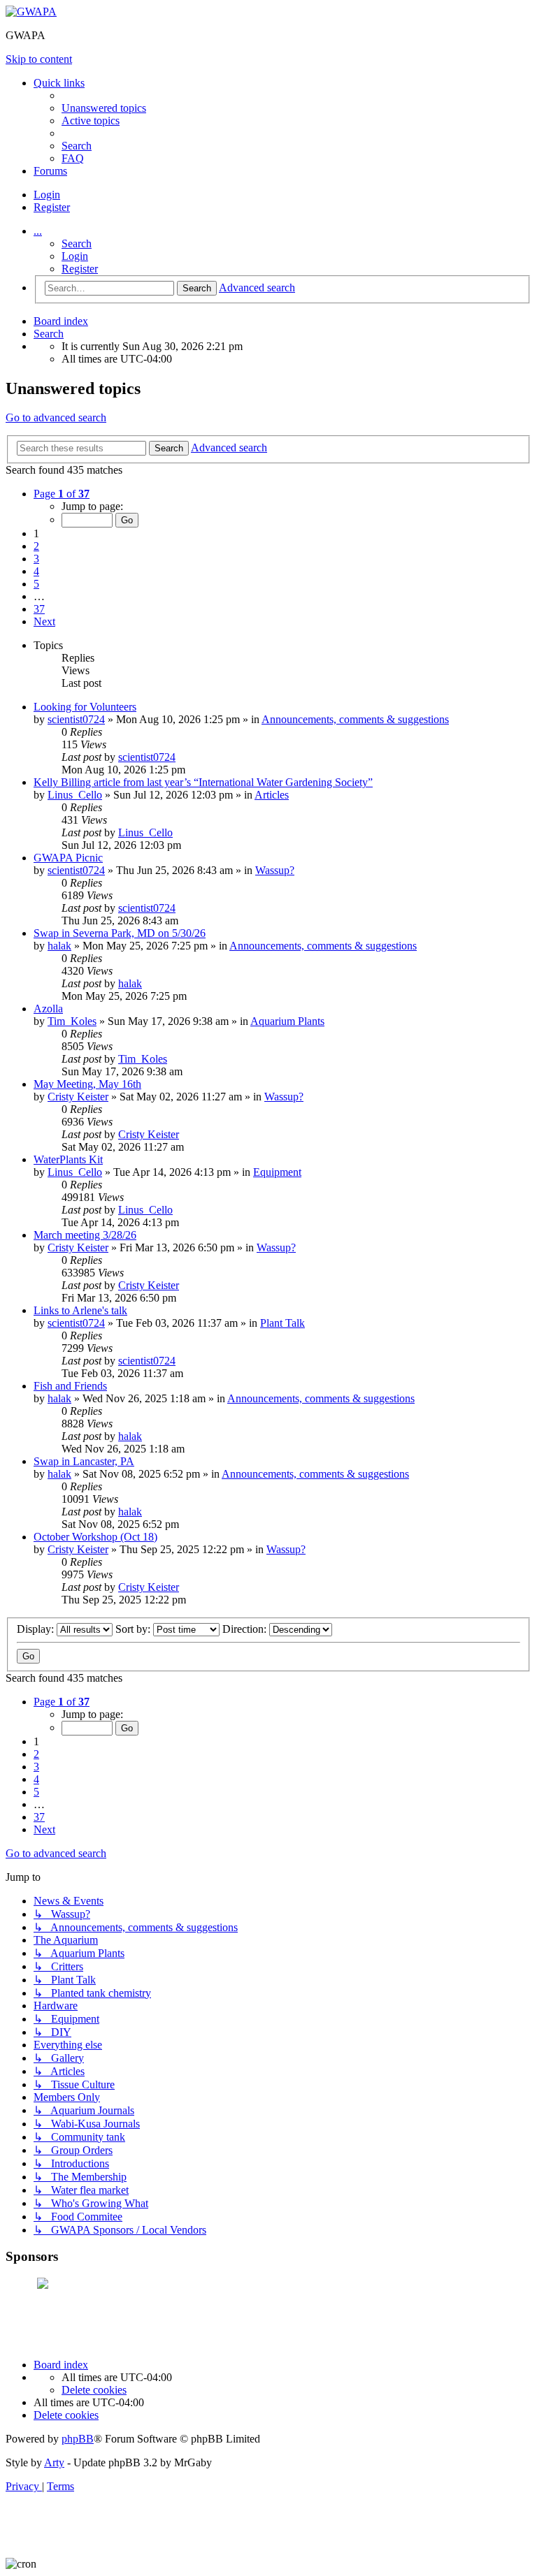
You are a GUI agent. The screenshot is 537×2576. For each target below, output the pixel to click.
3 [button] (36, 559)
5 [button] (36, 584)
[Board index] (31, 12)
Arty (54, 2462)
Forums (50, 171)
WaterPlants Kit (68, 1159)
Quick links (59, 83)
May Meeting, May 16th (87, 1084)
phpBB (78, 2439)
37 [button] (39, 609)
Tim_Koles (72, 1021)
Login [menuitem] (47, 195)
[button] (62, 494)
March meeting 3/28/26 (85, 1235)
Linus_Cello (75, 795)
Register (80, 269)
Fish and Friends (70, 1386)
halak (59, 946)
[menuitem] (104, 108)
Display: (37, 1629)
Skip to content (39, 59)
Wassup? (275, 870)
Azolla (48, 1009)
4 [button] (36, 571)
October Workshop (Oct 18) (95, 1537)
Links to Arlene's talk (80, 1310)
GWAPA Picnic (68, 858)
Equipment (277, 1172)
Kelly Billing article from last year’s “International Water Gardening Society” (203, 782)
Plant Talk (282, 1323)
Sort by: (134, 1629)
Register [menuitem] (52, 207)
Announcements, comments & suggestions (355, 719)
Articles (272, 795)
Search (77, 243)
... (38, 231)
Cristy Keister (78, 1097)
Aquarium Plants (287, 1021)
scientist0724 (76, 719)
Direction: (246, 1629)
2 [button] (36, 546)
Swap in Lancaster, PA (84, 1461)
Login (75, 256)
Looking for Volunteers (85, 707)
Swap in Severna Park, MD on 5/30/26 (120, 933)
